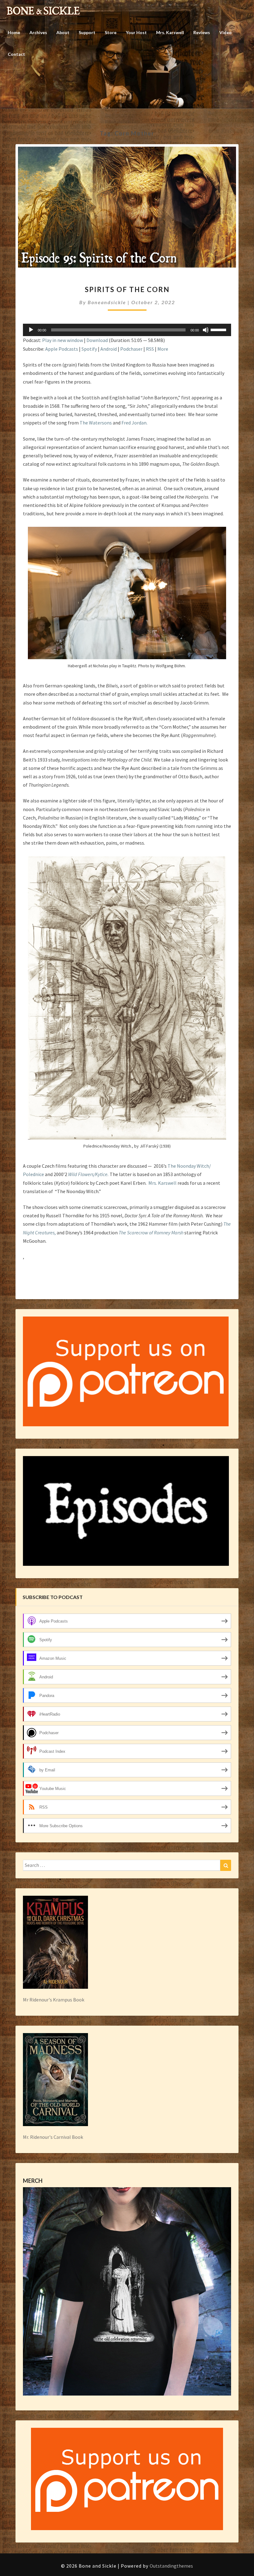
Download (97, 340)
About (63, 32)
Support (87, 32)
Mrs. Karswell (170, 32)
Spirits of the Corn (127, 289)
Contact (16, 54)
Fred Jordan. (134, 423)
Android (109, 349)
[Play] (31, 330)
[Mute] (206, 330)
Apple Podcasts (62, 349)
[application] (127, 330)
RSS (150, 349)
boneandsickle (107, 302)
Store (111, 32)
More (163, 349)
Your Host (136, 32)
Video (226, 32)
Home (14, 32)
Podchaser (131, 349)
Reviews (202, 32)
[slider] (219, 329)
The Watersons (96, 423)
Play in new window (63, 340)
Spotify (89, 349)
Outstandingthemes (171, 2566)
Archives (38, 32)
